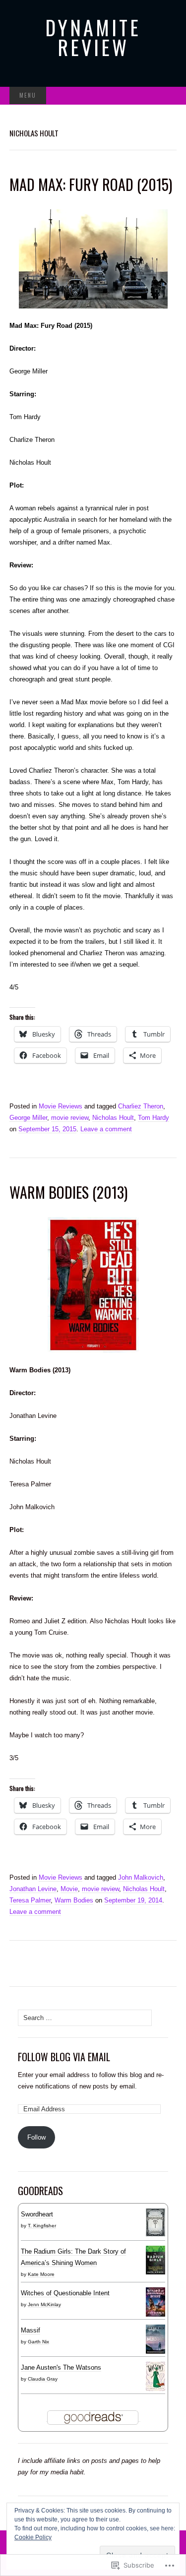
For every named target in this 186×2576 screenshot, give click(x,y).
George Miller (28, 1118)
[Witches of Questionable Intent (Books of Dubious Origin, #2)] (155, 2302)
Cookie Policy (33, 2537)
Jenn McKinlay (44, 2304)
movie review (70, 1118)
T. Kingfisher (42, 2226)
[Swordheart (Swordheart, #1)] (155, 2222)
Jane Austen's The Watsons (61, 2367)
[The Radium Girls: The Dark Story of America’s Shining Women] (155, 2260)
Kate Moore (41, 2274)
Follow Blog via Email (64, 2057)
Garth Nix (38, 2342)
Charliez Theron (141, 1106)
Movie (69, 1889)
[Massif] (155, 2339)
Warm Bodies (74, 1900)
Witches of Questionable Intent (65, 2293)
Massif (31, 2330)
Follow (36, 2137)
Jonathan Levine (33, 1889)
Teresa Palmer (30, 1900)
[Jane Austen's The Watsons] (155, 2376)
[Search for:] (166, 96)
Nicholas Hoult (113, 1118)
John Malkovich (141, 1877)
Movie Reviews (61, 1106)
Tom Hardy (154, 1118)
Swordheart (37, 2214)
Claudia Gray (43, 2379)
